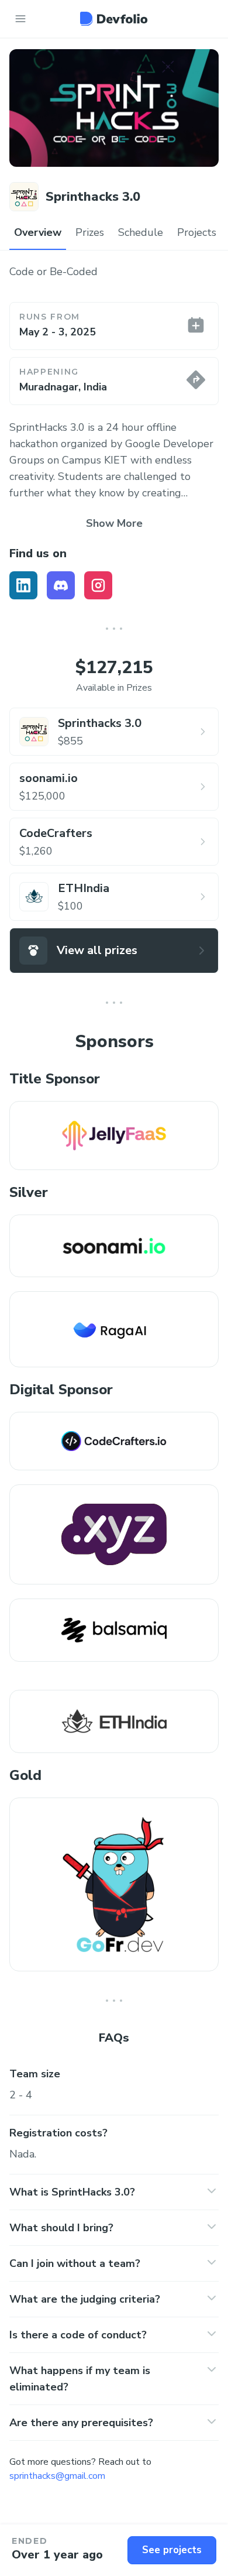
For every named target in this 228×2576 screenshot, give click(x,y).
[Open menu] (20, 19)
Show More (114, 523)
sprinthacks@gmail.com (57, 2476)
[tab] (38, 233)
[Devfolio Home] (114, 19)
